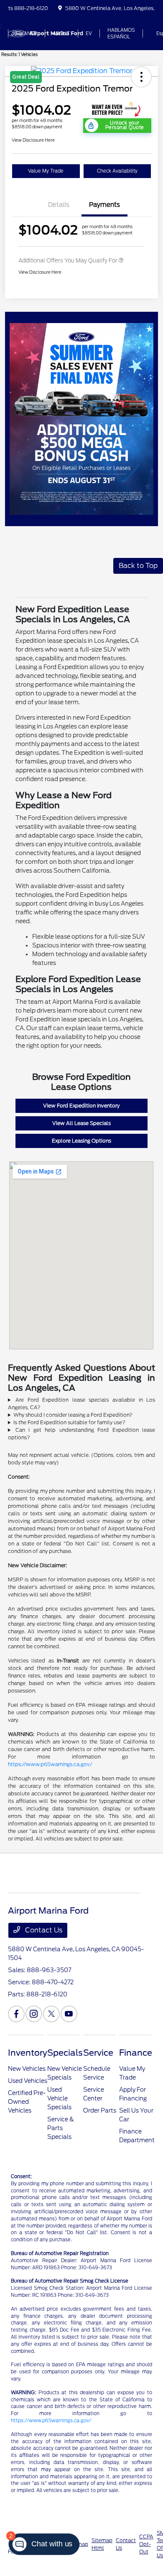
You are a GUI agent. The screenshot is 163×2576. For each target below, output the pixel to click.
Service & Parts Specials (61, 2128)
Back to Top (138, 566)
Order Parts (100, 2110)
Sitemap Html (102, 2544)
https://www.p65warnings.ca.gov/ (50, 1764)
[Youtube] (69, 2014)
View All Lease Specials (81, 1123)
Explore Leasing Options (81, 1141)
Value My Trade (46, 171)
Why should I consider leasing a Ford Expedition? (73, 1415)
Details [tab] (59, 205)
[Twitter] (51, 2014)
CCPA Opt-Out (146, 2544)
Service (98, 2053)
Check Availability (117, 171)
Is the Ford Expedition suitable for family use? (69, 1422)
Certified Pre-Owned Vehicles (27, 2102)
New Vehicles (27, 2069)
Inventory (28, 2053)
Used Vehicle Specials (59, 2098)
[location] (60, 8)
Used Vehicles (28, 2081)
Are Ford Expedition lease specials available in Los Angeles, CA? (81, 1404)
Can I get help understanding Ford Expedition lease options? (81, 1434)
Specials (65, 2053)
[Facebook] (16, 2014)
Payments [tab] (104, 205)
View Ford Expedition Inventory (81, 1106)
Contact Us (43, 1930)
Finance (136, 2053)
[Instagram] (34, 2014)
